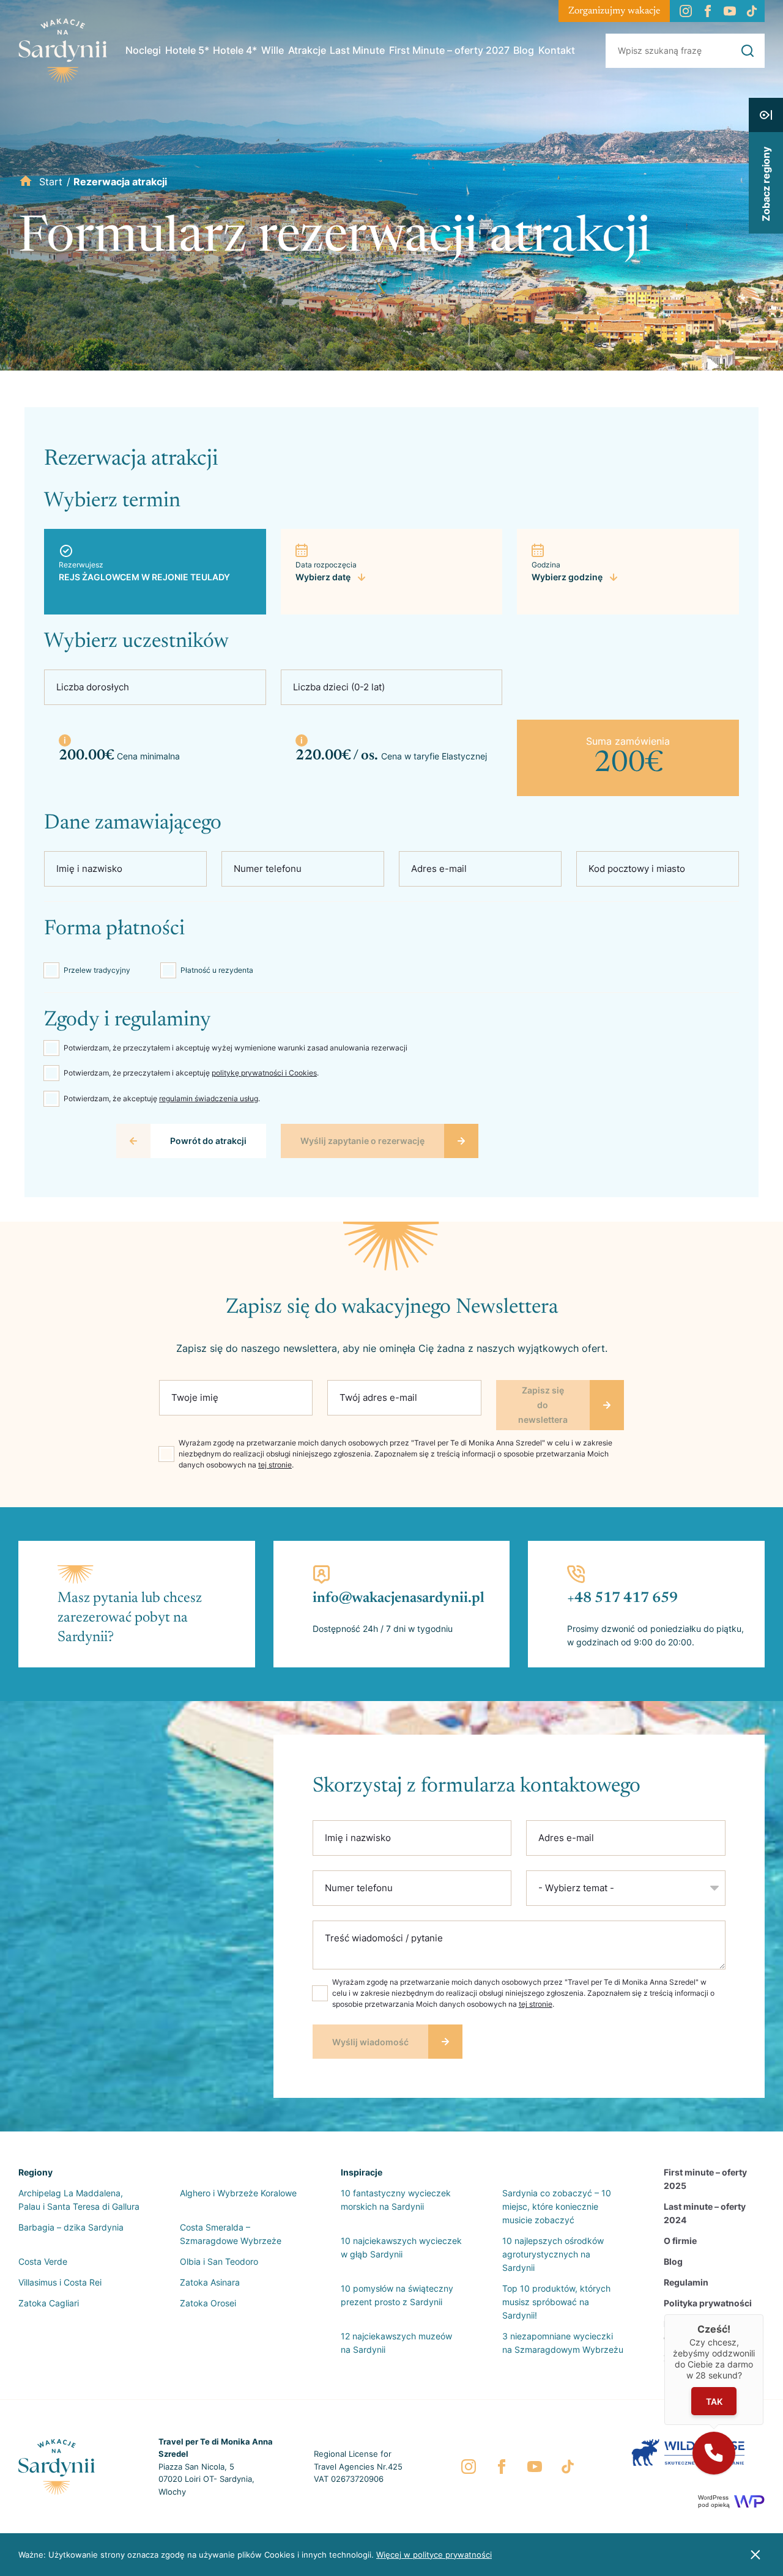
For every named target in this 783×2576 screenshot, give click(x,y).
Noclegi (143, 50)
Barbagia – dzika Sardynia (71, 2227)
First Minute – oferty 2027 (449, 50)
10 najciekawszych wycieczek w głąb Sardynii (401, 2247)
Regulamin (686, 2282)
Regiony (35, 2172)
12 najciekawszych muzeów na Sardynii (396, 2343)
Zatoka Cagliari (49, 2303)
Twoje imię (195, 1397)
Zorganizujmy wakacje (614, 11)
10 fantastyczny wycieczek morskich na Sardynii (396, 2200)
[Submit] (748, 51)
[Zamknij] (763, 2314)
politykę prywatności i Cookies (264, 1073)
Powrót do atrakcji (208, 1141)
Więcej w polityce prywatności (434, 2555)
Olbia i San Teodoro (219, 2261)
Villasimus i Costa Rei (60, 2282)
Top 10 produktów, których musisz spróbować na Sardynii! (556, 2302)
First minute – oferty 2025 (705, 2179)
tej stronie (275, 1465)
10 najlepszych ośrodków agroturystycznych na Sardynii (553, 2254)
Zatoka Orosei (208, 2303)
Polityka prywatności (708, 2303)
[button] (714, 2453)
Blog (524, 50)
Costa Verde (43, 2261)
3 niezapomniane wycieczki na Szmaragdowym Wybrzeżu (563, 2343)
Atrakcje (307, 50)
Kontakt (557, 50)
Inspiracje (362, 2172)
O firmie (680, 2241)
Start (51, 182)
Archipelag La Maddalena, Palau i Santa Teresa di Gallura (79, 2200)
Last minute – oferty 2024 (705, 2213)
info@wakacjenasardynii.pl (399, 1598)
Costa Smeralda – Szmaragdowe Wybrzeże (231, 2234)
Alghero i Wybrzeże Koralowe (238, 2193)
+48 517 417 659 (622, 1598)
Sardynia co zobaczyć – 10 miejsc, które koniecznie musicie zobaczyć (557, 2206)
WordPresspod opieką (714, 2501)
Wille (273, 50)
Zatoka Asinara (210, 2282)
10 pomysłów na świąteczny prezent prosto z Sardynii (397, 2295)
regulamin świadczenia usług (209, 1098)
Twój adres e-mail (378, 1397)
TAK (714, 2401)
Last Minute (357, 50)
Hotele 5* (187, 50)
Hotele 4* (235, 50)
